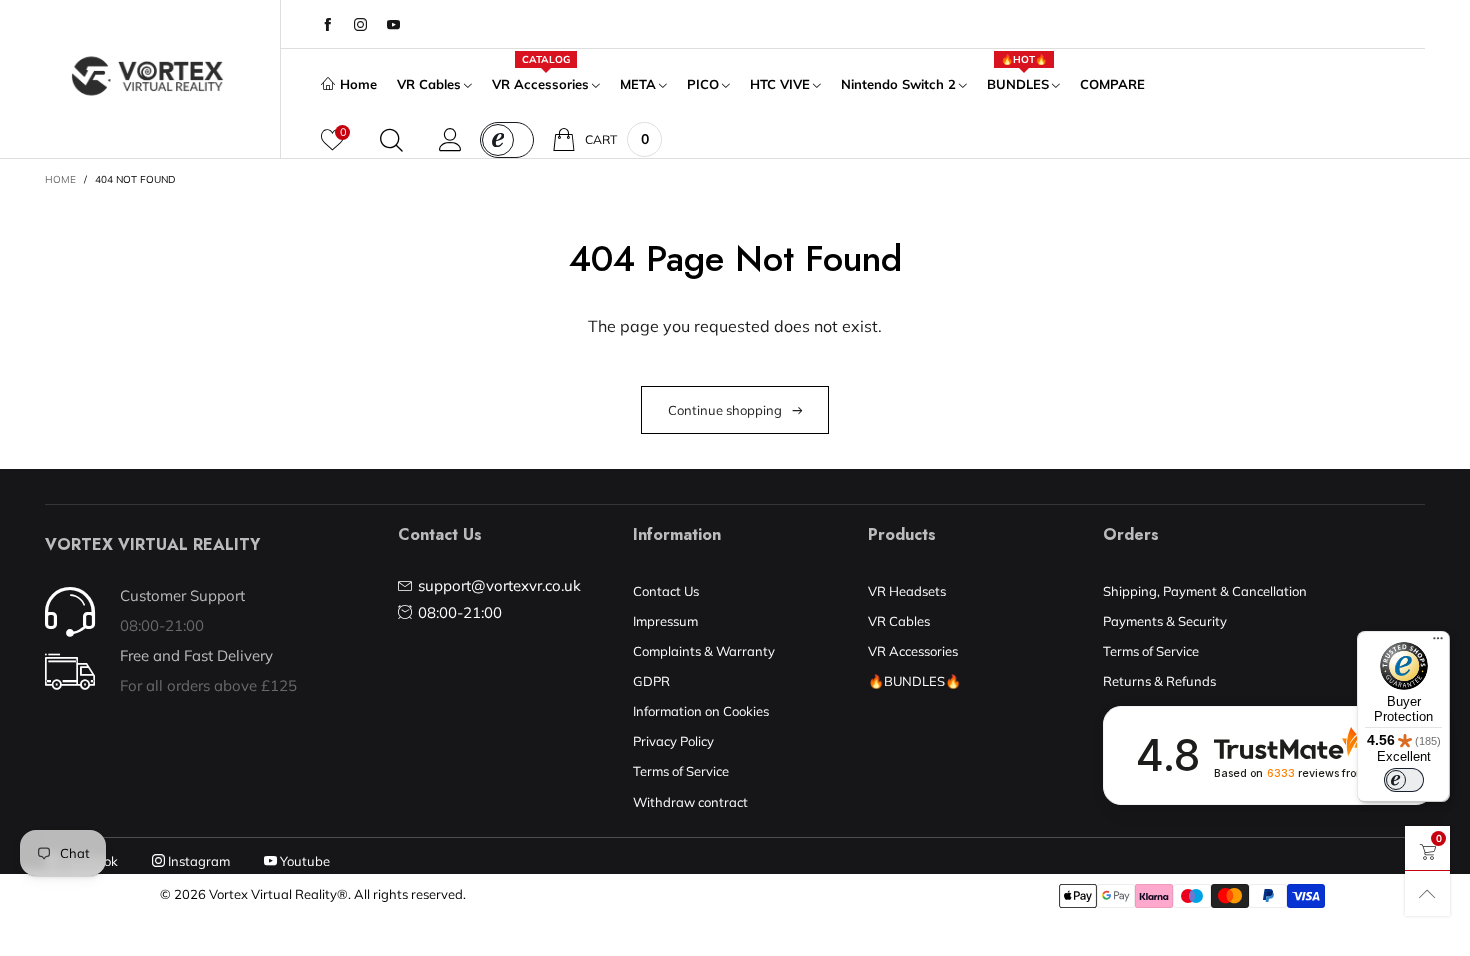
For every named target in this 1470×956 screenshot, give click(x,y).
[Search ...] (391, 140)
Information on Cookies (701, 711)
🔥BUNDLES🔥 (914, 681)
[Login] (450, 140)
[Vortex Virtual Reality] (147, 76)
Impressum (665, 621)
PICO (703, 84)
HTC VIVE (780, 84)
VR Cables (429, 84)
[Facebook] (327, 25)
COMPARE (1112, 84)
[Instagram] (360, 25)
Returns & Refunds (1159, 681)
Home (358, 84)
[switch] (1404, 780)
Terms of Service (681, 771)
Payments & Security (1165, 621)
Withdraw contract (690, 802)
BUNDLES (1018, 83)
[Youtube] (393, 25)
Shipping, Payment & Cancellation (1205, 591)
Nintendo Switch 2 (898, 84)
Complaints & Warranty (704, 651)
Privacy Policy (673, 741)
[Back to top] (1427, 893)
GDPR (651, 681)
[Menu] (1438, 643)
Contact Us (666, 591)
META (638, 84)
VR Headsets (907, 591)
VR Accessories (540, 83)
